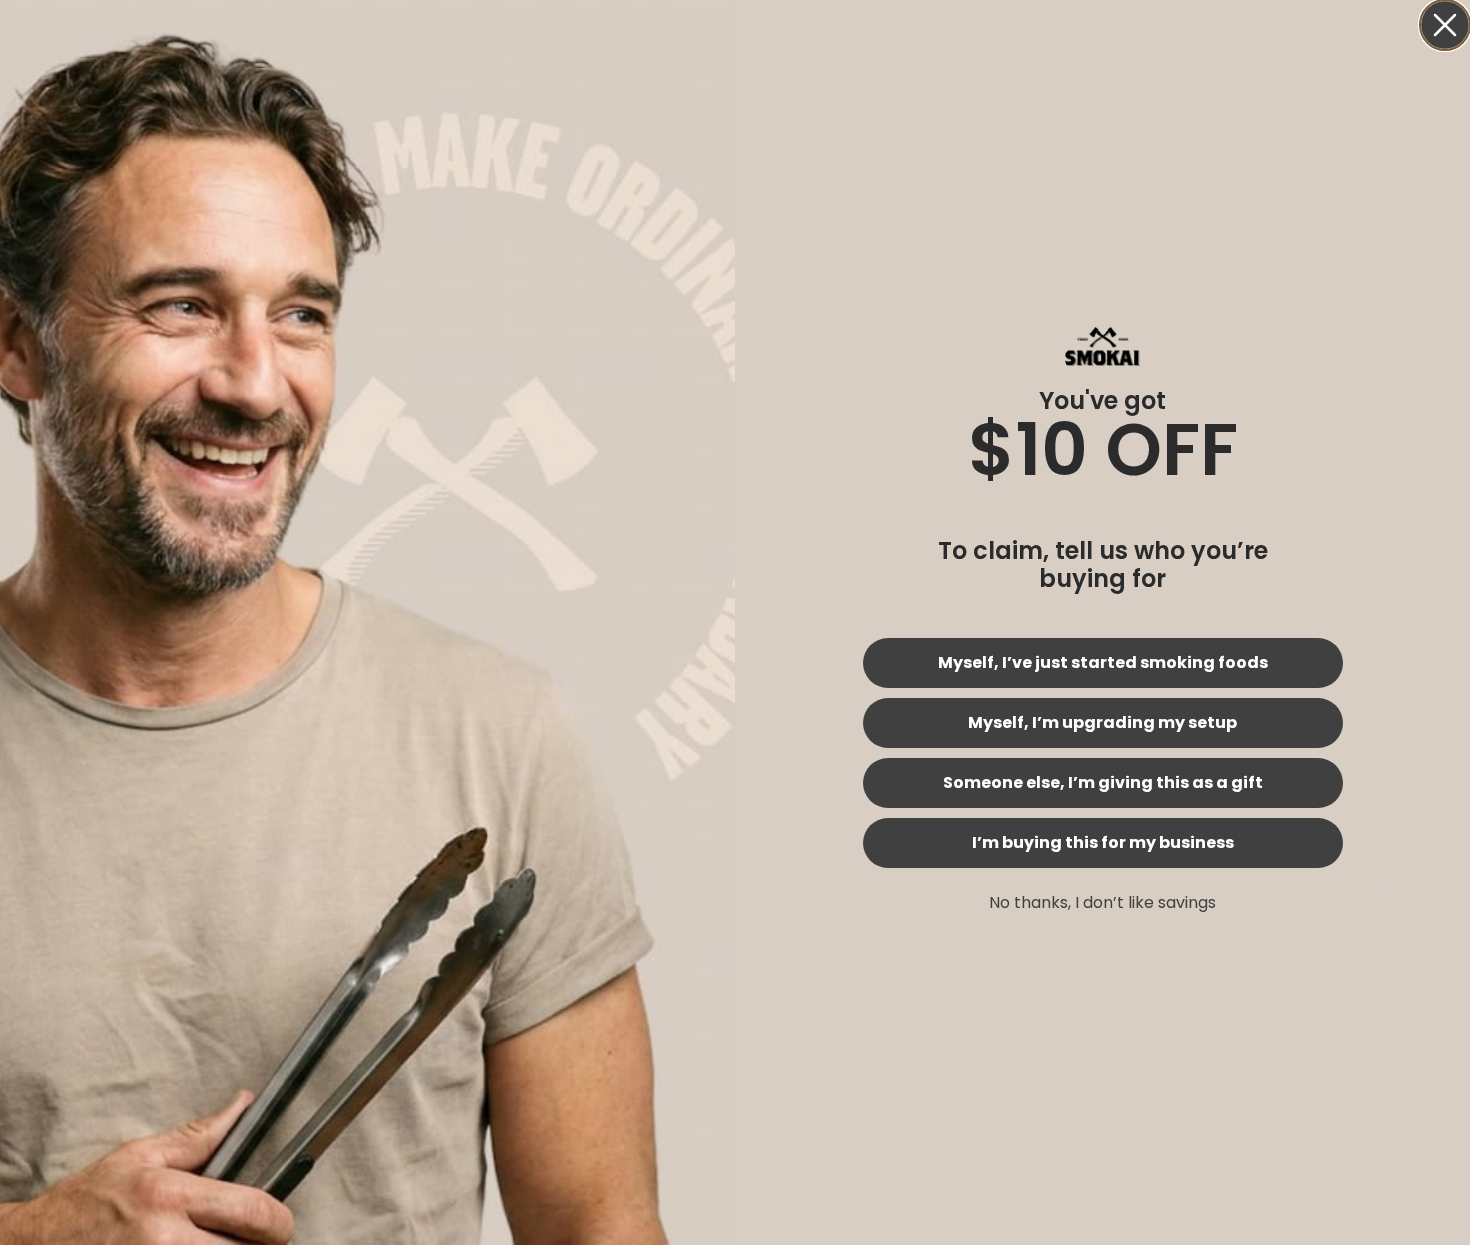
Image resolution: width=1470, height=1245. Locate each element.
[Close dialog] (1445, 25)
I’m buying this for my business (1103, 842)
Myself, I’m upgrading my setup (1102, 722)
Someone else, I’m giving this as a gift (1103, 782)
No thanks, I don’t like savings (1102, 902)
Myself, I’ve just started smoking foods (1103, 662)
